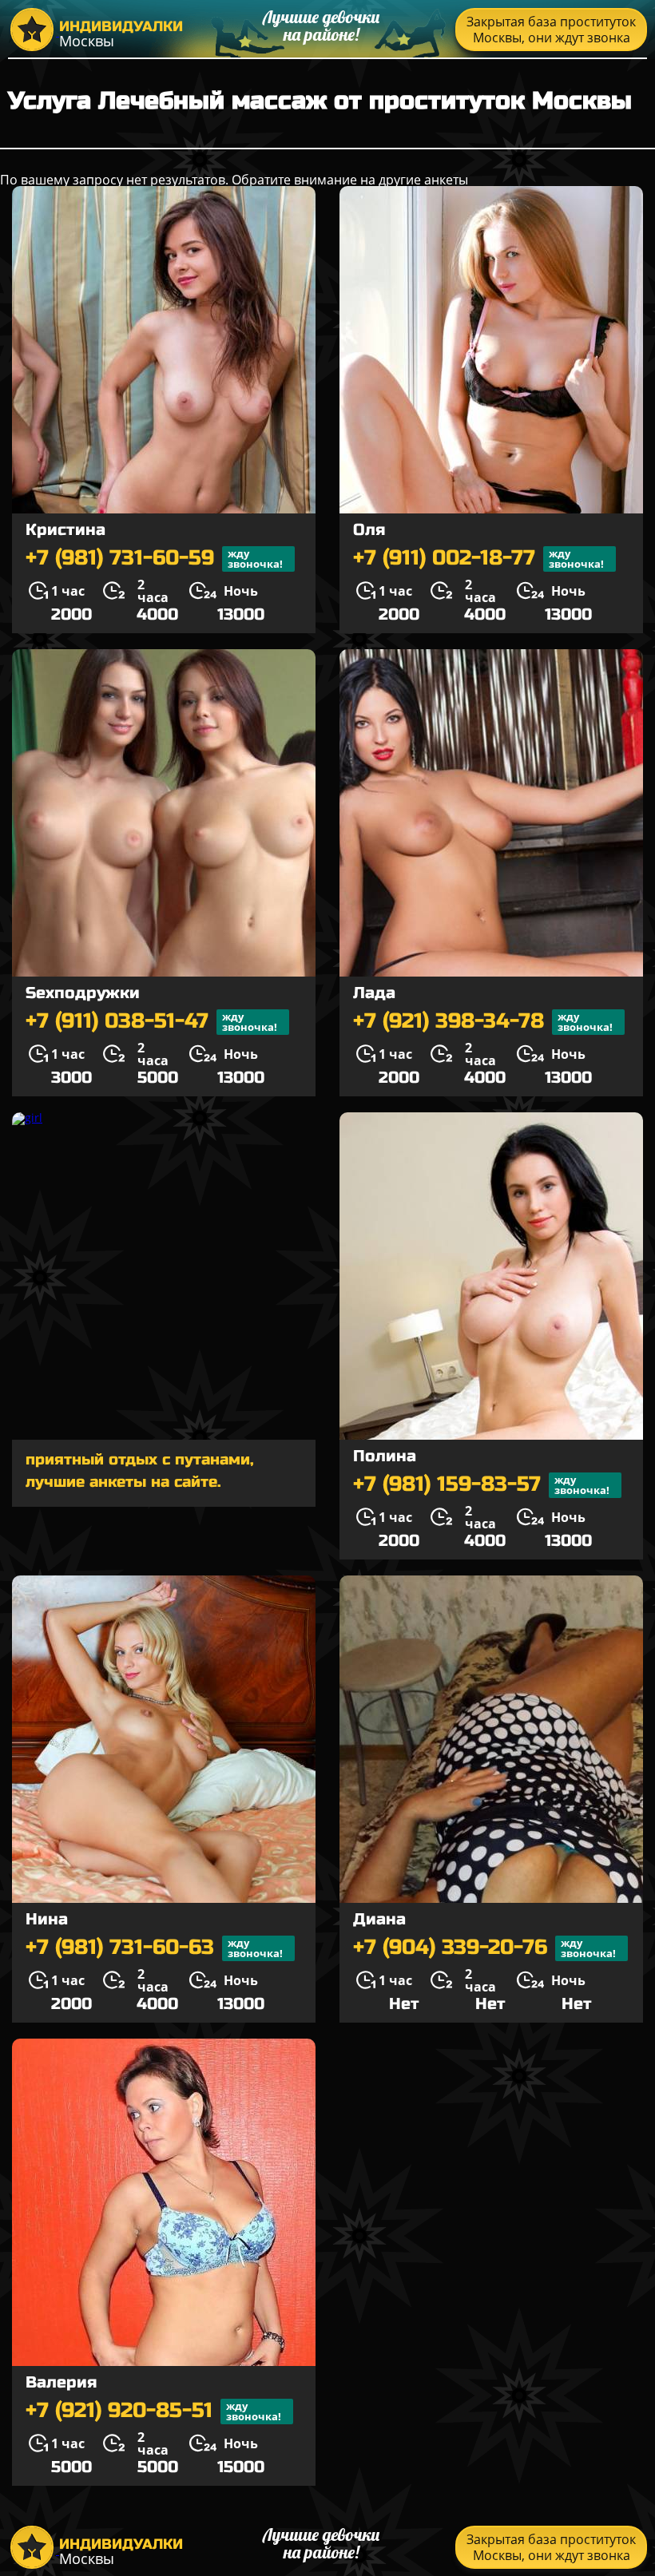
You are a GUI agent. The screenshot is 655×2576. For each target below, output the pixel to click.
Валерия (61, 2382)
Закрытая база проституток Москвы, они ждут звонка (551, 30)
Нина (47, 1919)
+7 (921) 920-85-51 (153, 2411)
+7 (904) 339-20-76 (484, 1948)
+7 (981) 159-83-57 (481, 1485)
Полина (385, 1456)
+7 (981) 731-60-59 (154, 559)
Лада (374, 993)
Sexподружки (83, 993)
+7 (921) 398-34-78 (483, 1022)
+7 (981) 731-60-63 (154, 1948)
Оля (369, 530)
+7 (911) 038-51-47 (151, 1022)
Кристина (65, 530)
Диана (379, 1919)
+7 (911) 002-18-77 (478, 559)
